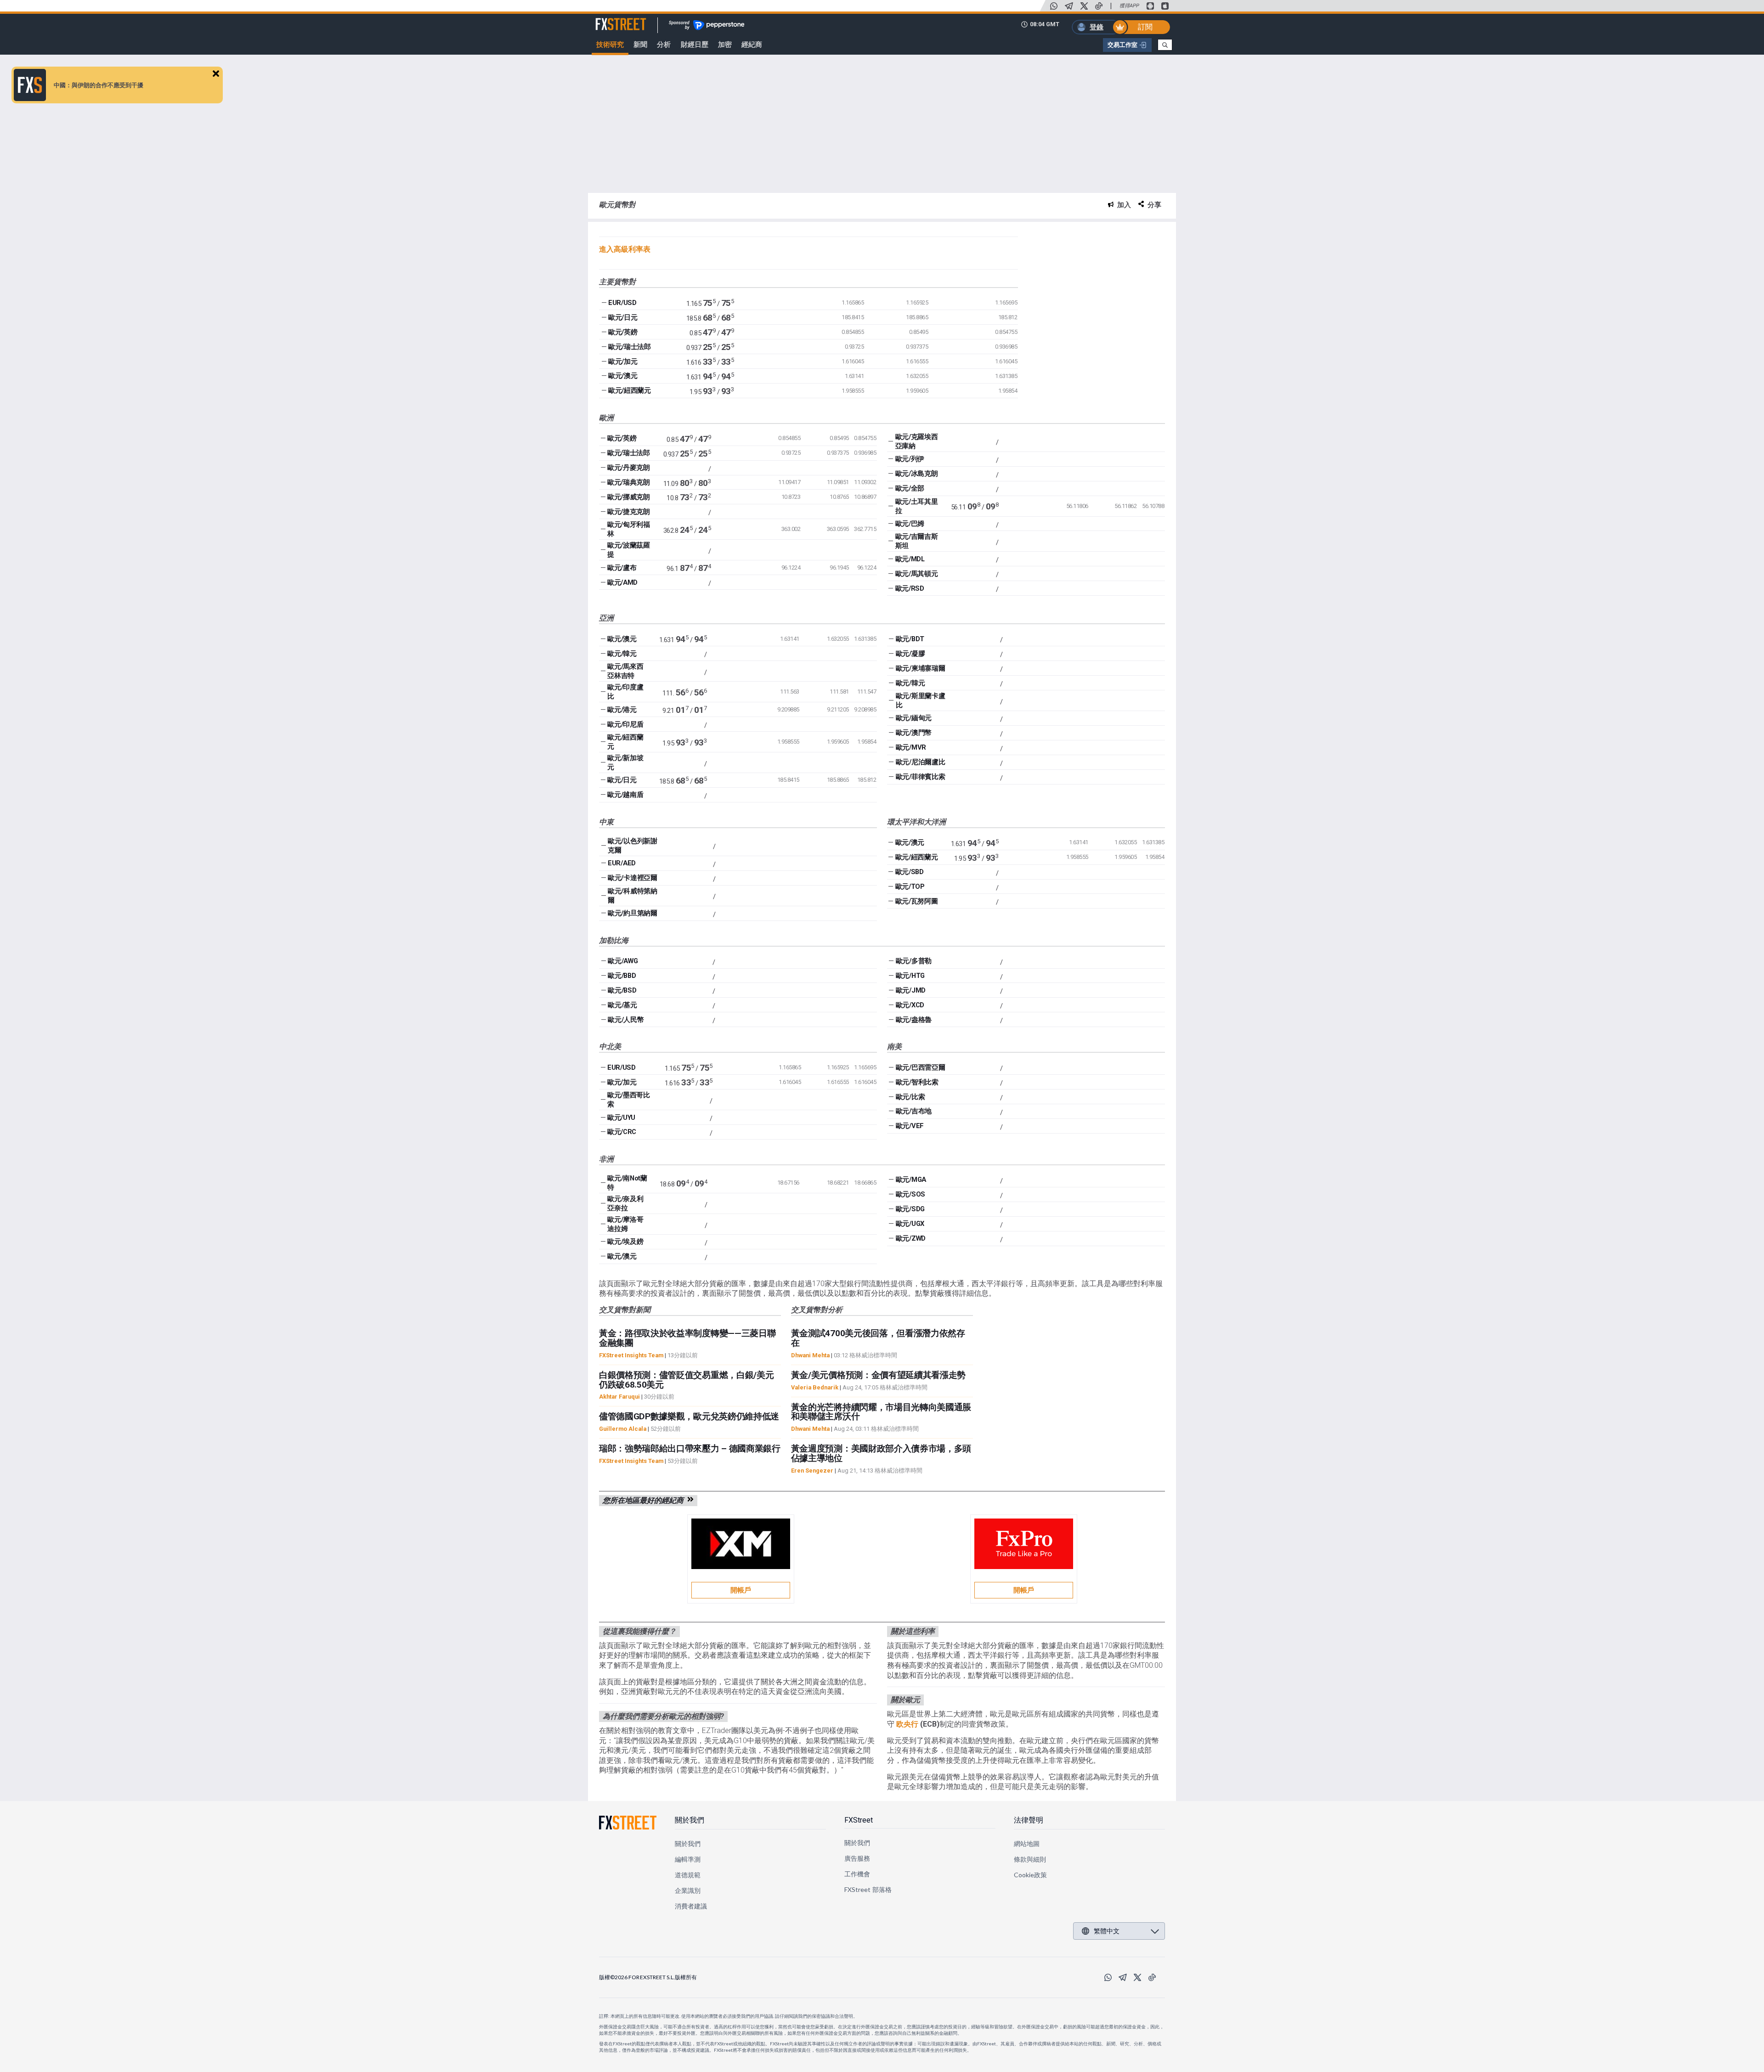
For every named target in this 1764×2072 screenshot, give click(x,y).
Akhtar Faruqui (619, 1397)
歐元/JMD (911, 990)
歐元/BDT (910, 639)
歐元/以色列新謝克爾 (632, 846)
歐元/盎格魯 (914, 1020)
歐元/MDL (910, 559)
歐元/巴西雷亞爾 (920, 1067)
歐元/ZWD (911, 1238)
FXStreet (610, 19)
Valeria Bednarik (815, 1387)
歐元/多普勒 (914, 961)
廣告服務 (857, 1858)
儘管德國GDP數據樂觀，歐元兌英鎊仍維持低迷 (689, 1416)
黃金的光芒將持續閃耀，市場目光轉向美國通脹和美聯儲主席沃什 (881, 1412)
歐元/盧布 (622, 568)
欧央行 (907, 1724)
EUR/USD (622, 303)
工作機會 (857, 1874)
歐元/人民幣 (626, 1020)
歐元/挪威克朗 (629, 497)
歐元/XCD (910, 1005)
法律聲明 (1029, 1820)
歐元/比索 (910, 1097)
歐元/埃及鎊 (625, 1242)
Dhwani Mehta (810, 1355)
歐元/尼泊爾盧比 (920, 762)
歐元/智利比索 (917, 1082)
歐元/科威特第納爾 (632, 896)
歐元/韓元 (622, 654)
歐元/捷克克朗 (629, 512)
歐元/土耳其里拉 (917, 506)
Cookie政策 (1031, 1875)
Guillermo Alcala (623, 1429)
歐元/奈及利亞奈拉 (625, 1203)
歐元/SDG (910, 1209)
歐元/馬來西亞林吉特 (625, 671)
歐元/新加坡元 (625, 762)
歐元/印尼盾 (625, 724)
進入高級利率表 (625, 249)
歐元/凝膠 (910, 654)
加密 (725, 45)
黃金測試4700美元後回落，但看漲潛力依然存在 (878, 1338)
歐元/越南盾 (625, 795)
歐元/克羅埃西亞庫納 (917, 441)
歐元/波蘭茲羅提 (629, 550)
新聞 (640, 45)
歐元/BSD (622, 990)
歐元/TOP (910, 886)
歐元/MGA (911, 1180)
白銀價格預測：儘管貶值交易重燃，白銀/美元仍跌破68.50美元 (686, 1380)
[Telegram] (1069, 6)
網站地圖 (1027, 1843)
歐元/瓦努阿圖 (917, 901)
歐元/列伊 (910, 459)
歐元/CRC (622, 1132)
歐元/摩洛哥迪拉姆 (625, 1224)
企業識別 (688, 1890)
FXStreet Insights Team (631, 1355)
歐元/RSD (910, 588)
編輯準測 (688, 1859)
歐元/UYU (621, 1118)
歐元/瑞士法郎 (630, 347)
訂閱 (1145, 27)
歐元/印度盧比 (625, 692)
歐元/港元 (622, 710)
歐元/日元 (623, 317)
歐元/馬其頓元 (917, 574)
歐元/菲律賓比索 (920, 777)
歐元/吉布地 (914, 1111)
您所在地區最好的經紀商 (645, 1500)
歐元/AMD (622, 582)
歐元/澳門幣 (914, 733)
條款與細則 (1030, 1859)
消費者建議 (691, 1906)
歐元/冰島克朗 (917, 474)
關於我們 (690, 1820)
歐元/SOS (910, 1194)
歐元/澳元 (623, 376)
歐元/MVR (911, 747)
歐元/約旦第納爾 (632, 913)
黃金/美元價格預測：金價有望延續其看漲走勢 (878, 1375)
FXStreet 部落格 (868, 1889)
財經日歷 (695, 45)
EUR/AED (622, 863)
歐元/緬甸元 (914, 718)
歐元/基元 (622, 1005)
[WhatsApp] (1054, 6)
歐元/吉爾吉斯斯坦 (917, 541)
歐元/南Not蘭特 (627, 1183)
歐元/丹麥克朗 (629, 468)
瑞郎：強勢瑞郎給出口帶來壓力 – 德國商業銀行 (690, 1448)
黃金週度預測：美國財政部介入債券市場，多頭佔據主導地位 (881, 1453)
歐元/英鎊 (623, 332)
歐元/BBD (622, 976)
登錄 (1097, 27)
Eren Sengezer (812, 1471)
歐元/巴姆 (910, 524)
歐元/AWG (623, 961)
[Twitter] (1084, 6)
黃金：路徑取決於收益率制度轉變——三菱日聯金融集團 (687, 1338)
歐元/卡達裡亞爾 (632, 878)
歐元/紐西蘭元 (630, 390)
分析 (664, 45)
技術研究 (610, 45)
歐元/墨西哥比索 (629, 1100)
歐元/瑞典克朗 (629, 482)
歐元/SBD (910, 872)
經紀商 (752, 45)
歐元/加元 (623, 361)
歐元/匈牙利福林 (629, 529)
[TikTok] (1099, 6)
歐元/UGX (910, 1224)
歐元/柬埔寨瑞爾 (920, 668)
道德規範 (688, 1875)
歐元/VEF (910, 1126)
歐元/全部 (910, 488)
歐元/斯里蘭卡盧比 (920, 700)
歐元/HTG (910, 976)
